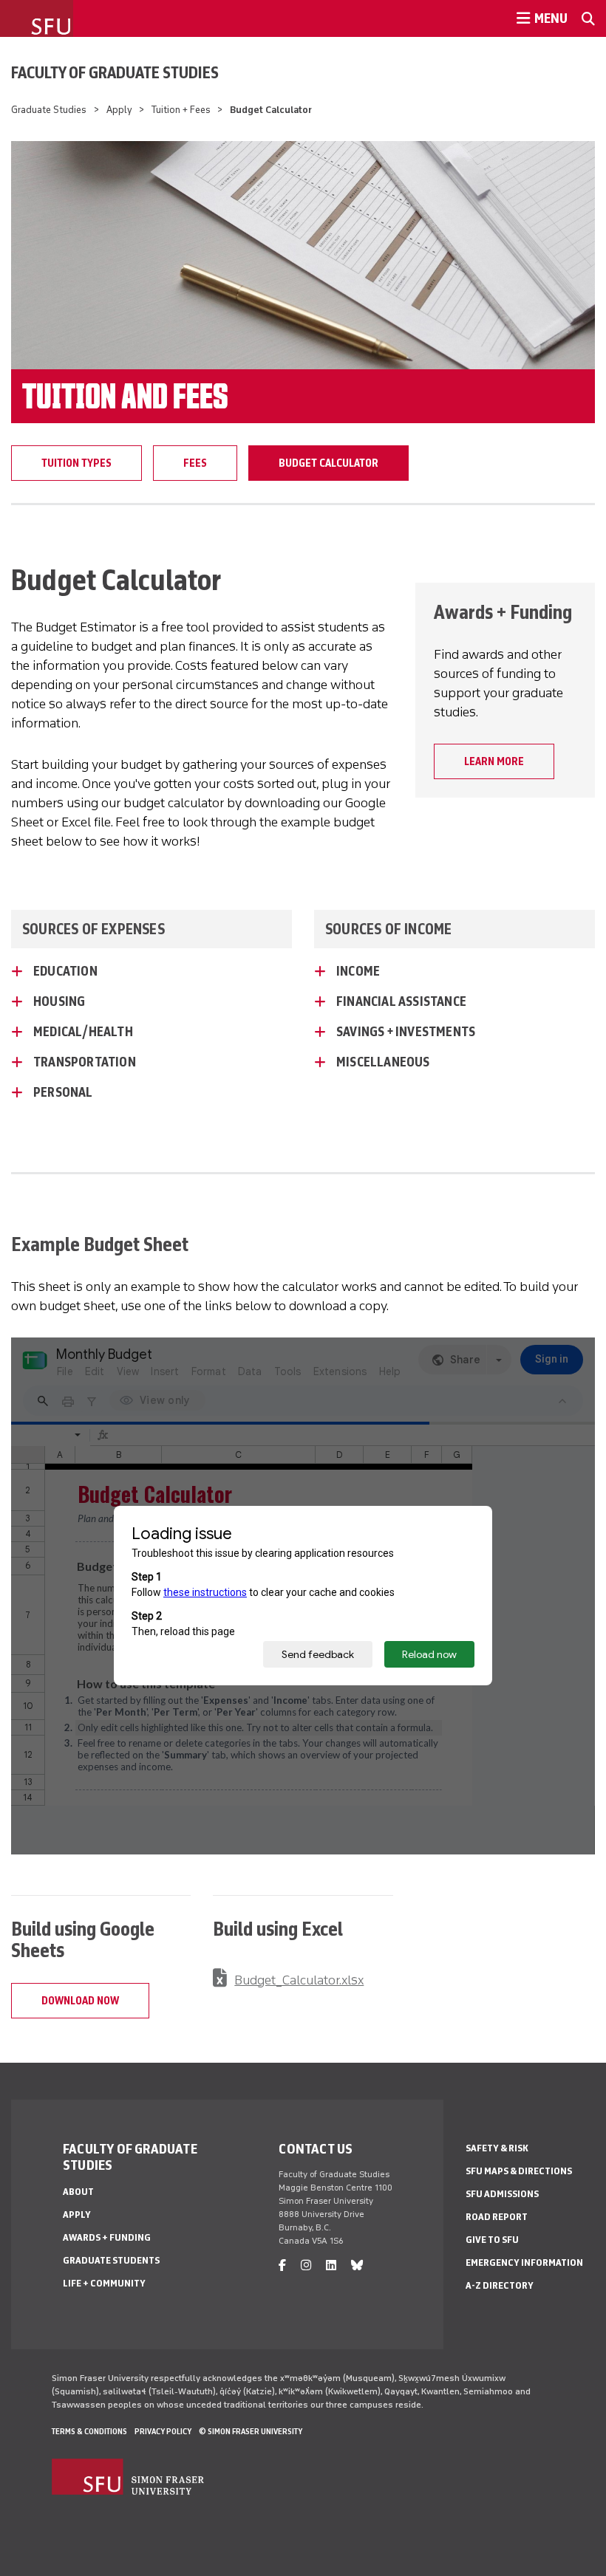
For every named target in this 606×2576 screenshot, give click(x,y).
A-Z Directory (500, 2285)
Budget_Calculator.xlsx (299, 1980)
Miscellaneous (383, 1062)
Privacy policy (163, 2431)
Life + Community (104, 2283)
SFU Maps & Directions (519, 2171)
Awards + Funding (107, 2237)
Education (65, 971)
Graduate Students (111, 2260)
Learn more (494, 761)
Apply (119, 110)
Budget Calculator (328, 463)
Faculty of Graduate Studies (115, 72)
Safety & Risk (497, 2148)
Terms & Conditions (89, 2431)
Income (358, 971)
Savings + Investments (406, 1032)
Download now (80, 2001)
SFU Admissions (502, 2194)
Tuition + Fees (181, 110)
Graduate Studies (49, 110)
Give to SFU (492, 2240)
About (78, 2192)
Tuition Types (76, 463)
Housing (59, 1001)
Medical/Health (83, 1032)
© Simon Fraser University (251, 2431)
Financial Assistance (401, 1001)
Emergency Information (524, 2262)
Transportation (85, 1062)
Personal (63, 1092)
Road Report (497, 2217)
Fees (195, 463)
